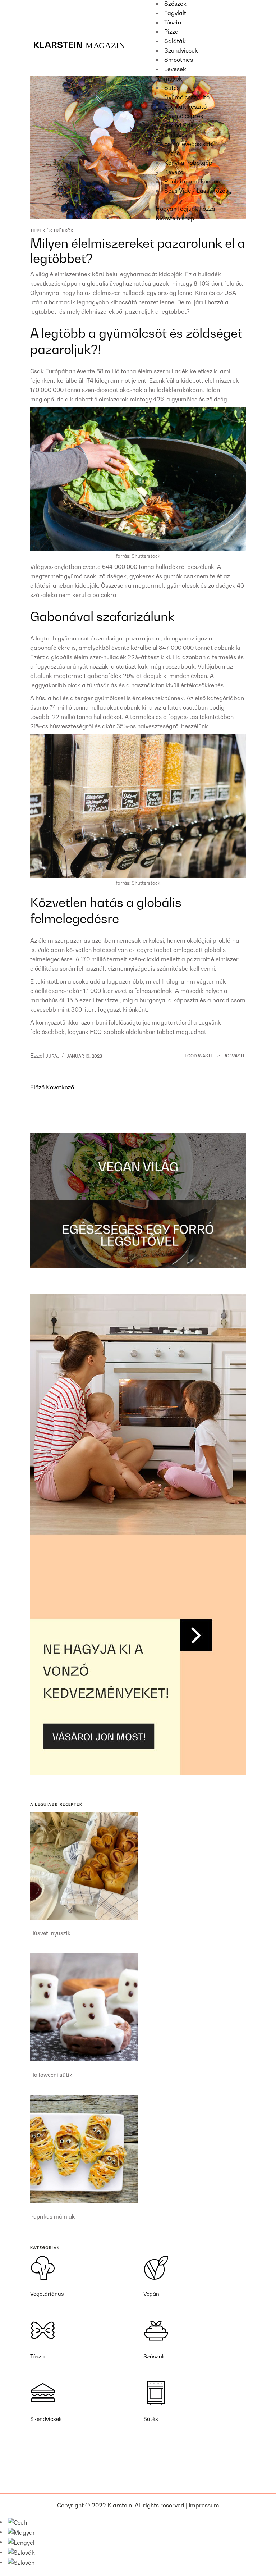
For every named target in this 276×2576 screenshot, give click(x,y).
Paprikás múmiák (52, 2216)
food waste (199, 1056)
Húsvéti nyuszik (50, 1933)
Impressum (204, 2505)
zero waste (232, 1056)
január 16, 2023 (84, 1056)
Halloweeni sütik (51, 2075)
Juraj (53, 1056)
